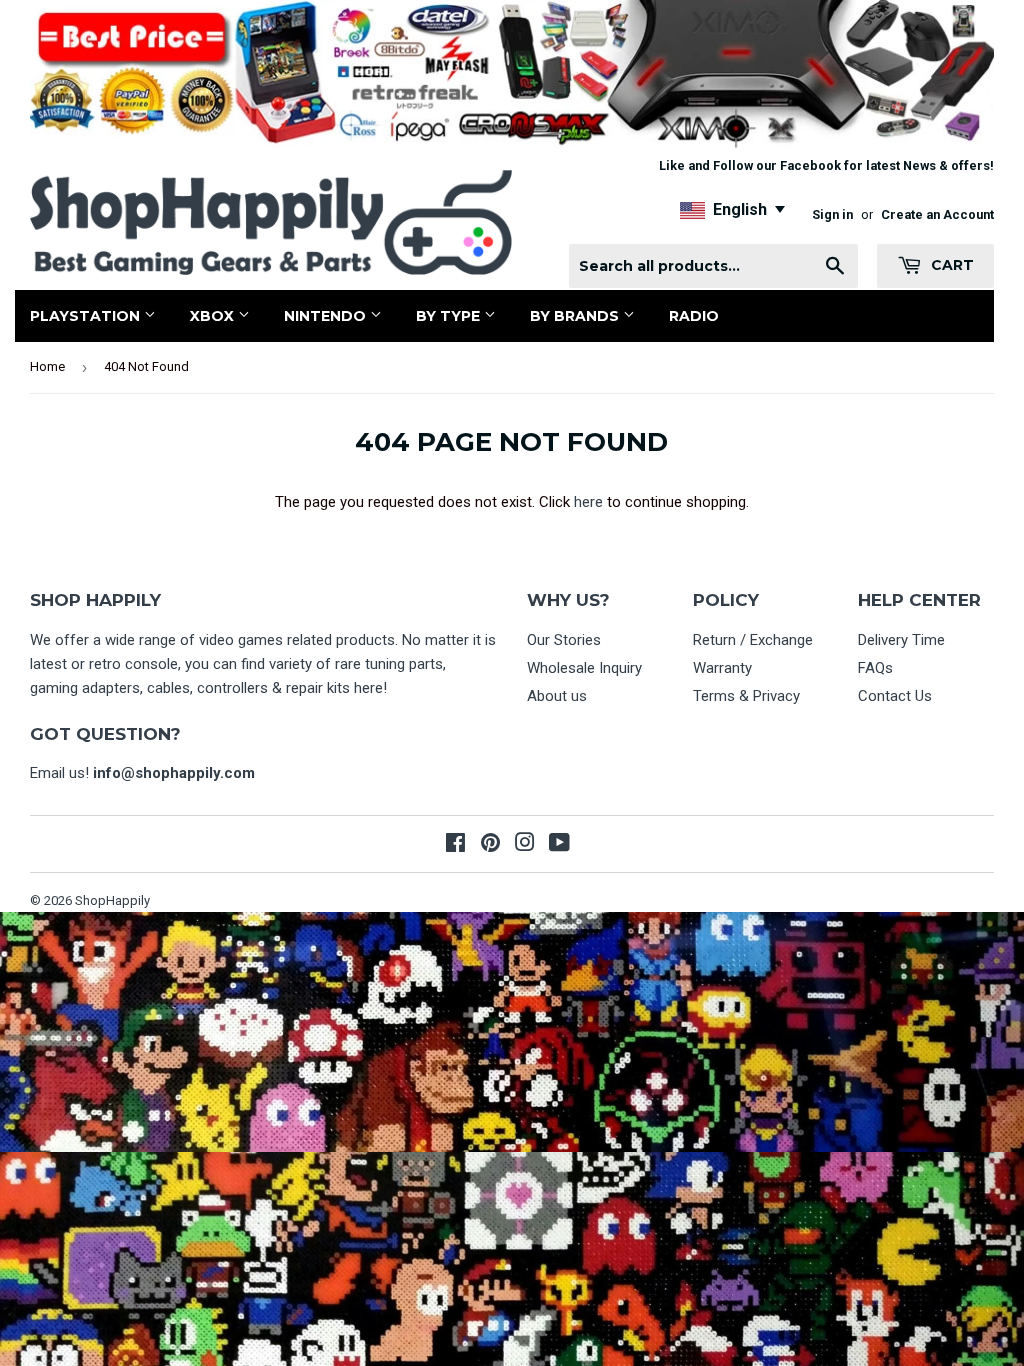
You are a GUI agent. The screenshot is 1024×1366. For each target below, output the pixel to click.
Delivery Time (901, 640)
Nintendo (327, 316)
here (588, 502)
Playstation (87, 316)
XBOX (214, 316)
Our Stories (564, 640)
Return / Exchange (753, 640)
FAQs (875, 668)
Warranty (722, 668)
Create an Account (937, 214)
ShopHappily (112, 900)
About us (557, 696)
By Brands (576, 316)
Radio (694, 316)
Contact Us (895, 696)
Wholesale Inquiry (584, 668)
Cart (950, 265)
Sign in (832, 214)
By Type (450, 316)
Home (47, 366)
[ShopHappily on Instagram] (525, 845)
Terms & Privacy (746, 696)
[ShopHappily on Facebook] (455, 845)
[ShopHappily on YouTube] (559, 845)
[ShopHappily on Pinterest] (490, 845)
